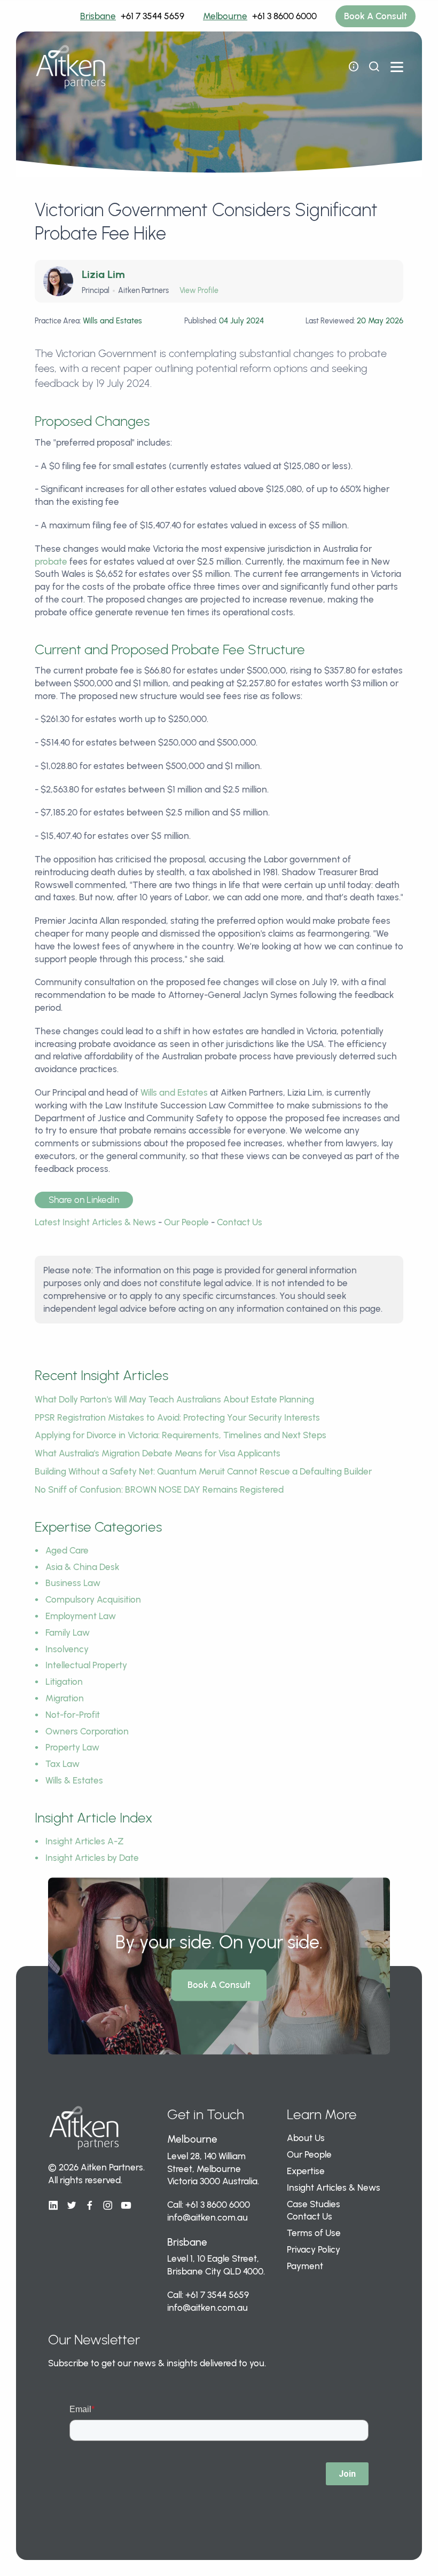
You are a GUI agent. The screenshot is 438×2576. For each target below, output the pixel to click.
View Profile (199, 291)
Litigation (64, 1682)
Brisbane (98, 16)
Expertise (306, 2171)
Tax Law (62, 1764)
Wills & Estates (74, 1780)
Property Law (72, 1747)
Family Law (68, 1632)
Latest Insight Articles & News (95, 1222)
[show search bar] (374, 67)
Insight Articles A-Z (85, 1841)
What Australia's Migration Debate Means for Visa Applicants (158, 1453)
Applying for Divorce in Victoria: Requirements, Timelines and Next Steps (181, 1435)
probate (51, 561)
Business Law (73, 1583)
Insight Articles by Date (92, 1858)
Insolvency (67, 1649)
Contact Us (240, 1222)
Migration (65, 1698)
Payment (305, 2266)
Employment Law (81, 1616)
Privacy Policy (314, 2249)
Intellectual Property (86, 1665)
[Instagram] (108, 2206)
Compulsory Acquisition (93, 1599)
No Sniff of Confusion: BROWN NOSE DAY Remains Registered (159, 1489)
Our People (186, 1222)
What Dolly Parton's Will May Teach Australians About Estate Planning (174, 1399)
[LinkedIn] (53, 2206)
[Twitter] (72, 2206)
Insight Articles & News (334, 2187)
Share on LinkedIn (84, 1200)
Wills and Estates (174, 1092)
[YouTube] (126, 2206)
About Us (306, 2138)
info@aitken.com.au (208, 2217)
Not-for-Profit (73, 1715)
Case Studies (314, 2204)
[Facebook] (90, 2206)
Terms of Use (314, 2233)
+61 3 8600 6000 (284, 16)
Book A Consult (376, 16)
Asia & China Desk (83, 1567)
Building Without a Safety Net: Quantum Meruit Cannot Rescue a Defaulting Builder (203, 1471)
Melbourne (225, 16)
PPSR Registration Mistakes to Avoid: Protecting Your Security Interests (177, 1417)
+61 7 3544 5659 (152, 16)
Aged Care (67, 1550)
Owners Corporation (87, 1731)
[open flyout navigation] (354, 67)
